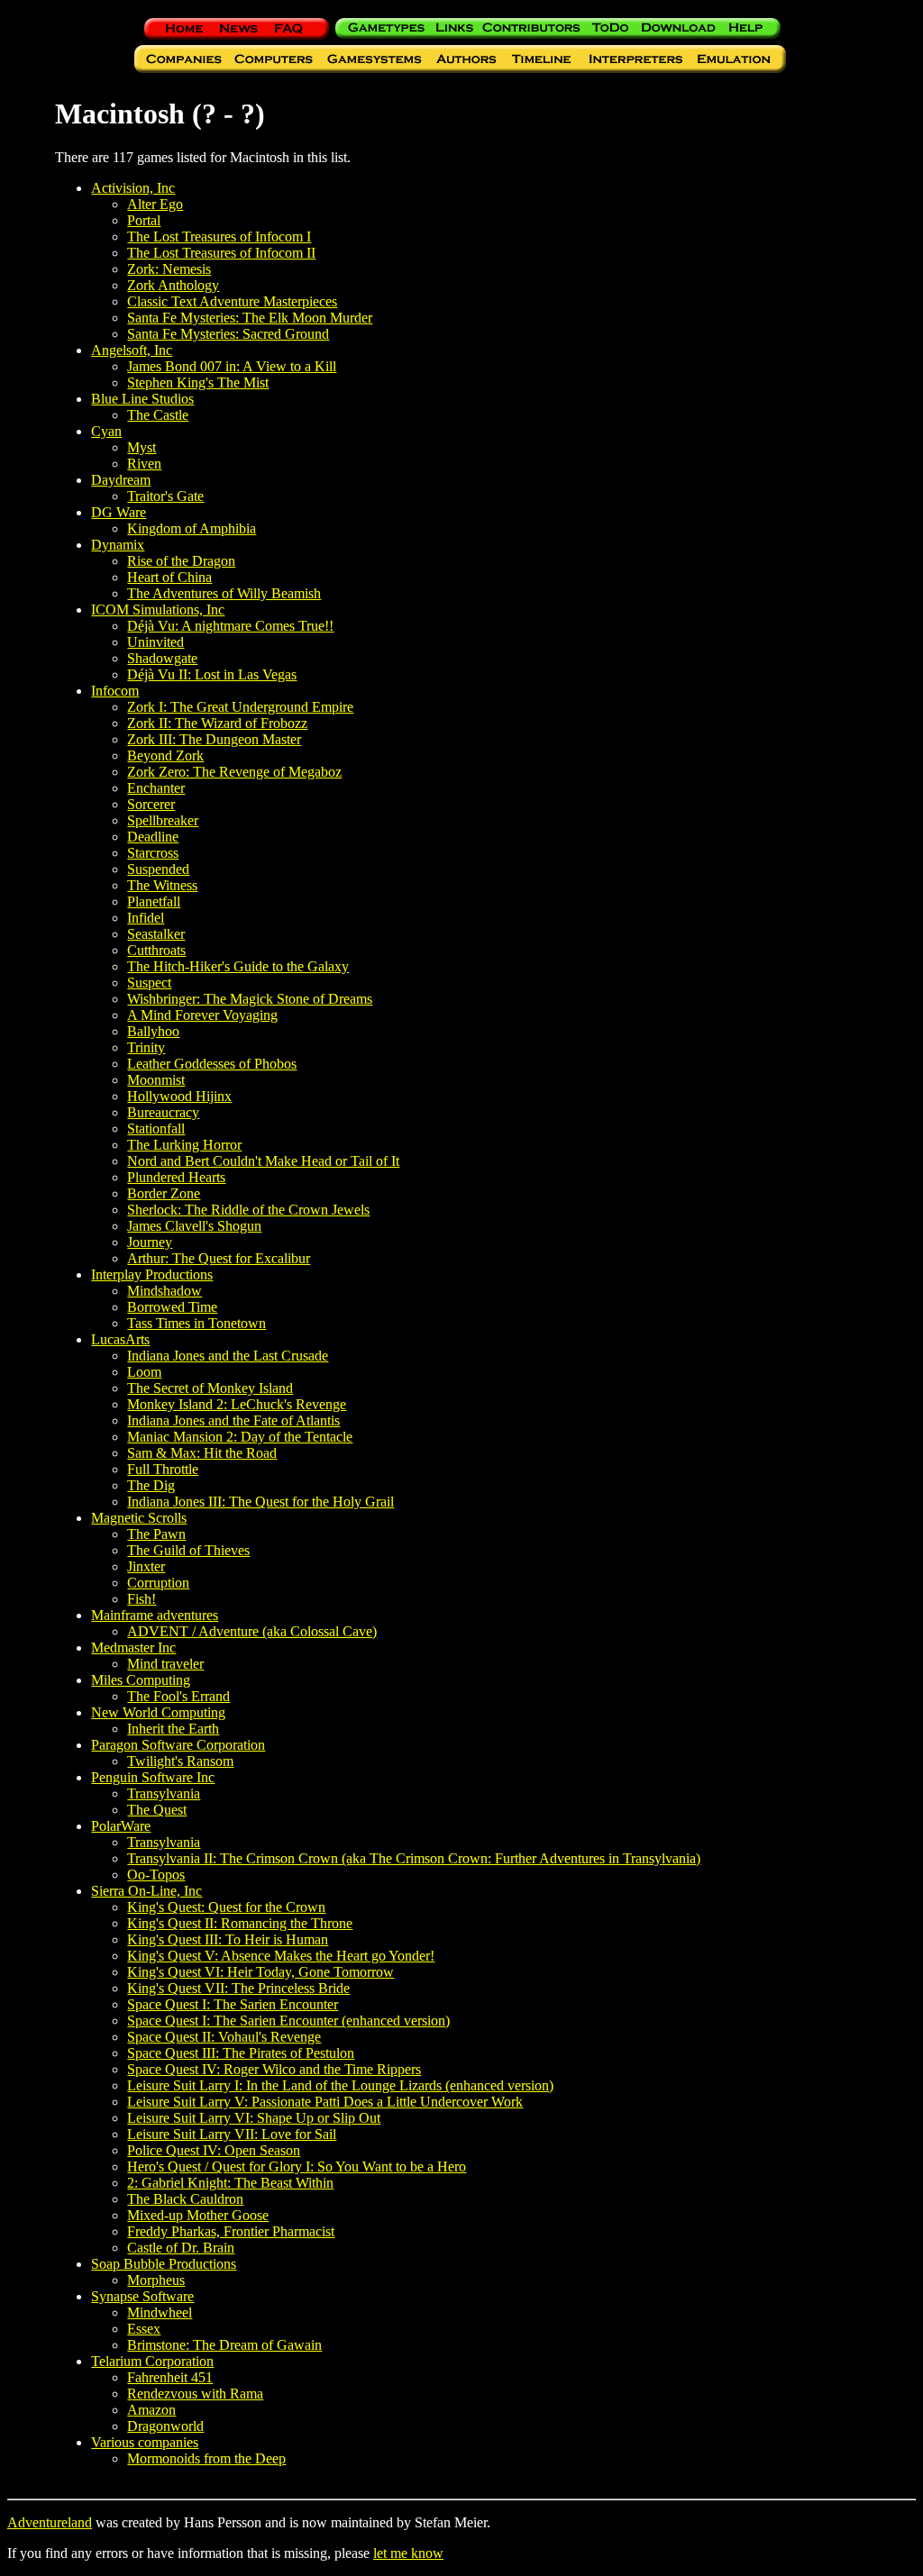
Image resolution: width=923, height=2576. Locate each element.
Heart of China (169, 577)
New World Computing (158, 1712)
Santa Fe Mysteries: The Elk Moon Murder (250, 318)
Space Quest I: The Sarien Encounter (233, 2004)
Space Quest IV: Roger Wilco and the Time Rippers (274, 2069)
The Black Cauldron (185, 2199)
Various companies (145, 2442)
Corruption (158, 1583)
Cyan (106, 431)
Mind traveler (165, 1664)
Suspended (158, 869)
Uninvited (155, 642)
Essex (144, 2329)
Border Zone (164, 1193)
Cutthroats (156, 950)
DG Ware (119, 512)
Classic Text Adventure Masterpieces (232, 301)
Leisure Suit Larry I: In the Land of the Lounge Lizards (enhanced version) (340, 2085)
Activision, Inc (133, 188)
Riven (144, 464)
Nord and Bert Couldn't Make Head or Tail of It (263, 1161)
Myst (142, 447)
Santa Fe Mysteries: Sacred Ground (228, 334)
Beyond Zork (165, 756)
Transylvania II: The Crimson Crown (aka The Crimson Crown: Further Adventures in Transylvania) (414, 1858)
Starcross (153, 853)
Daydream (121, 480)
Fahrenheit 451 (170, 2377)
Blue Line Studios (142, 399)
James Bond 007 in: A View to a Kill (232, 366)
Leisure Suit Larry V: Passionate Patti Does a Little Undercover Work (325, 2102)
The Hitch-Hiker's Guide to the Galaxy (238, 966)
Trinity (146, 1047)
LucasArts (120, 1339)
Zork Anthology (173, 285)
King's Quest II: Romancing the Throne (240, 1923)
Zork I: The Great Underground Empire (240, 707)
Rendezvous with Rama (195, 2394)
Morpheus (156, 2280)
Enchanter (156, 788)
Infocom (115, 691)
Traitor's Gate (165, 496)
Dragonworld (165, 2426)
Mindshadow (164, 1291)
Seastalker (156, 934)
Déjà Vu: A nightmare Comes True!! (230, 626)
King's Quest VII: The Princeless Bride (238, 1988)
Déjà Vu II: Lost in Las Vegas (212, 674)
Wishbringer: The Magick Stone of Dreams (250, 999)
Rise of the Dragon (181, 561)
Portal (144, 220)
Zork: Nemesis (169, 269)
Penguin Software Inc (153, 1777)
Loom (144, 1372)
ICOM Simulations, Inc (158, 610)
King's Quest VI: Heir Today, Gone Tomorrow (260, 1972)
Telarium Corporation (152, 2361)
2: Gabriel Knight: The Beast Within (230, 2183)
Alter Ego (155, 204)
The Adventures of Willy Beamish (224, 593)
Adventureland (50, 2522)
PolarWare (121, 1826)
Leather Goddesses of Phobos (212, 1064)
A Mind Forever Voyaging (202, 1015)
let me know (408, 2553)
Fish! (142, 1599)
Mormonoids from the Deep (206, 2458)
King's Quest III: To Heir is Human (228, 1939)
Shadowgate (162, 658)
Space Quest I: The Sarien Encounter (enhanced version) (288, 2021)
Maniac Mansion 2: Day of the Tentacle (240, 1437)
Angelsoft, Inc (132, 350)
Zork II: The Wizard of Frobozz (217, 723)
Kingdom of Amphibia (192, 528)
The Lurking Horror (184, 1145)
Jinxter (146, 1566)
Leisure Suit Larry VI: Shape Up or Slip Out (254, 2118)
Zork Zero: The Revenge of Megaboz (234, 772)
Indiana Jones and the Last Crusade (228, 1356)
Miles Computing (141, 1680)
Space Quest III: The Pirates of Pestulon (241, 2053)
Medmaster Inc (133, 1648)
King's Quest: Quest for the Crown (226, 1907)
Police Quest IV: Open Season (214, 2150)
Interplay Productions (152, 1274)
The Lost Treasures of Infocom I (219, 237)
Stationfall (156, 1129)
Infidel (146, 918)
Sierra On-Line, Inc (146, 1891)
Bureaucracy (163, 1112)
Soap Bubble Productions (164, 2264)
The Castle (158, 415)
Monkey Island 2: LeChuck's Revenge (237, 1404)
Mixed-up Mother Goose (198, 2215)
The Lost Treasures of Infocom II (221, 253)
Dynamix (118, 545)
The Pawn (156, 1534)
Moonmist (156, 1080)
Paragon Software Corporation (178, 1745)
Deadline (153, 837)
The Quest (157, 1810)
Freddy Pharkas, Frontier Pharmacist (231, 2231)
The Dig (151, 1485)
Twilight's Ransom (180, 1761)
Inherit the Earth (173, 1729)
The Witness (162, 885)
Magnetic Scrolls (139, 1518)
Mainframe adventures (155, 1615)
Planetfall (154, 901)
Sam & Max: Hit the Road (202, 1453)
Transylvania (164, 1793)
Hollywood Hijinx (179, 1096)
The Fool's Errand (178, 1696)
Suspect (149, 983)
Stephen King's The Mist (198, 382)
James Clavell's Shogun (194, 1226)
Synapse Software (142, 2296)
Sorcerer (151, 804)
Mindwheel (160, 2312)
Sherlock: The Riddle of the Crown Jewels (248, 1210)
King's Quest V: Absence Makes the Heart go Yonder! (281, 1956)
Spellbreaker (163, 820)
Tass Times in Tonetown (196, 1323)
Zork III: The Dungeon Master (214, 739)
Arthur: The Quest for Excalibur (219, 1258)
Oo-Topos (156, 1875)
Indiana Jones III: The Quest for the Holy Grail (260, 1502)
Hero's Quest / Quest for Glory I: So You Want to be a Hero (297, 2166)
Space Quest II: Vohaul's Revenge (224, 2037)
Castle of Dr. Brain (181, 2248)
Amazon (151, 2410)
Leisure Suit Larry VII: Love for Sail (232, 2134)
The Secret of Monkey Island (210, 1388)
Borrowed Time (172, 1307)
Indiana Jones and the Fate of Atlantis (233, 1420)
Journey (150, 1242)
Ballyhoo (153, 1031)
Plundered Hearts (176, 1177)
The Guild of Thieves (188, 1550)
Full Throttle (163, 1469)
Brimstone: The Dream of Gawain (224, 2345)
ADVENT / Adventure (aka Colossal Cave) (252, 1631)
